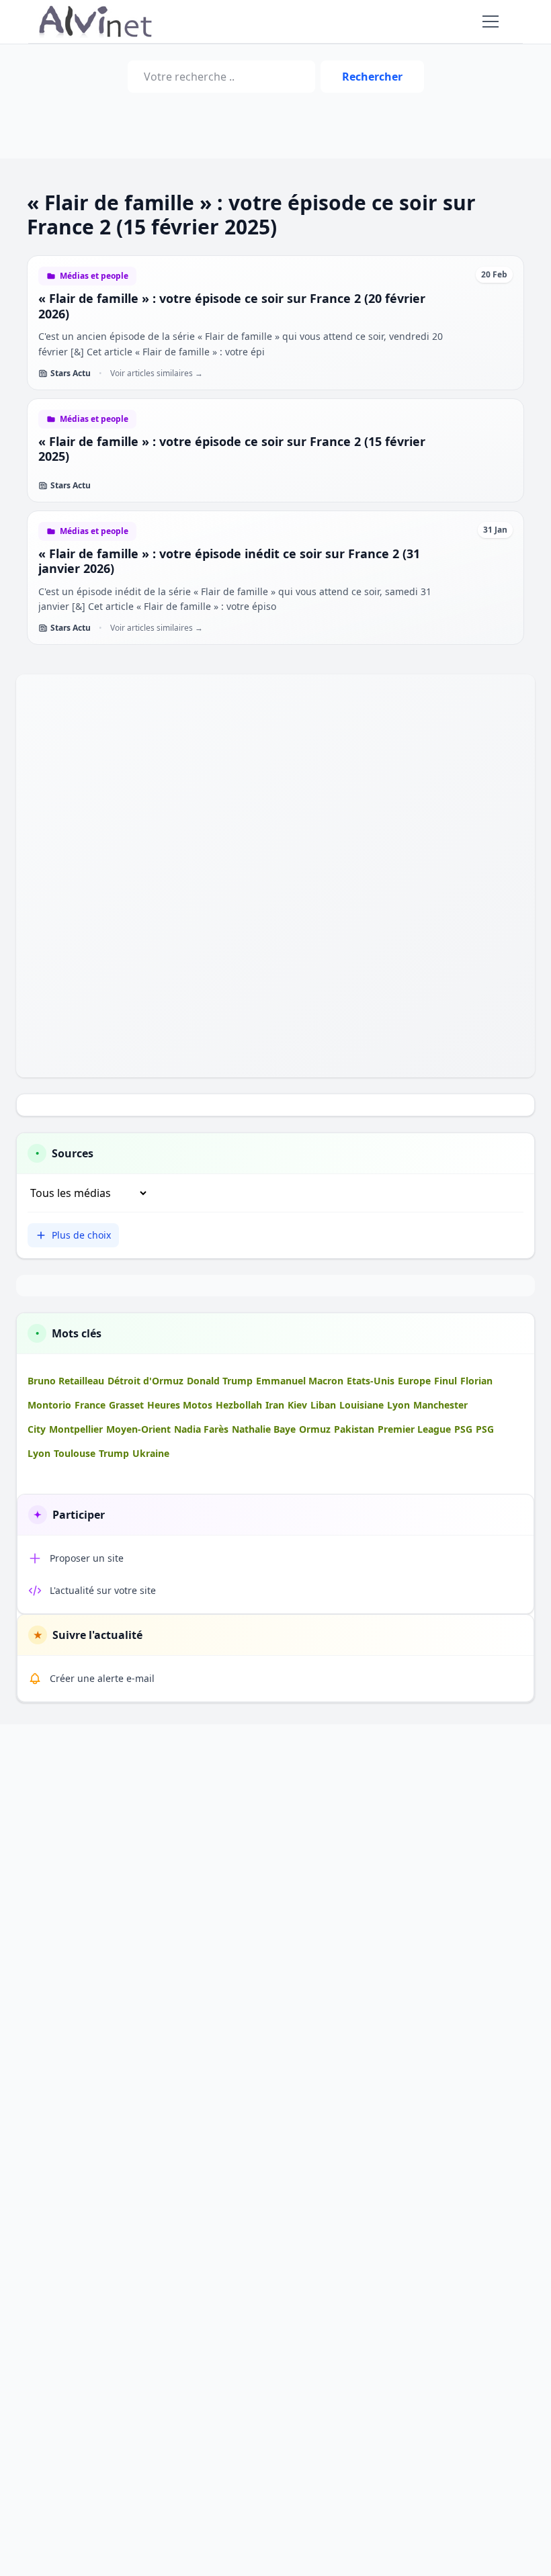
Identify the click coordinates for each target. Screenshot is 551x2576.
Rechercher (372, 77)
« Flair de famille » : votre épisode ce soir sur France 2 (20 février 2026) (232, 306)
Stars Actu (71, 373)
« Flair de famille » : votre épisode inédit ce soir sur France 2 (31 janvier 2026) (229, 561)
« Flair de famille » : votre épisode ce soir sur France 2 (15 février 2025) (232, 449)
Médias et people (94, 276)
